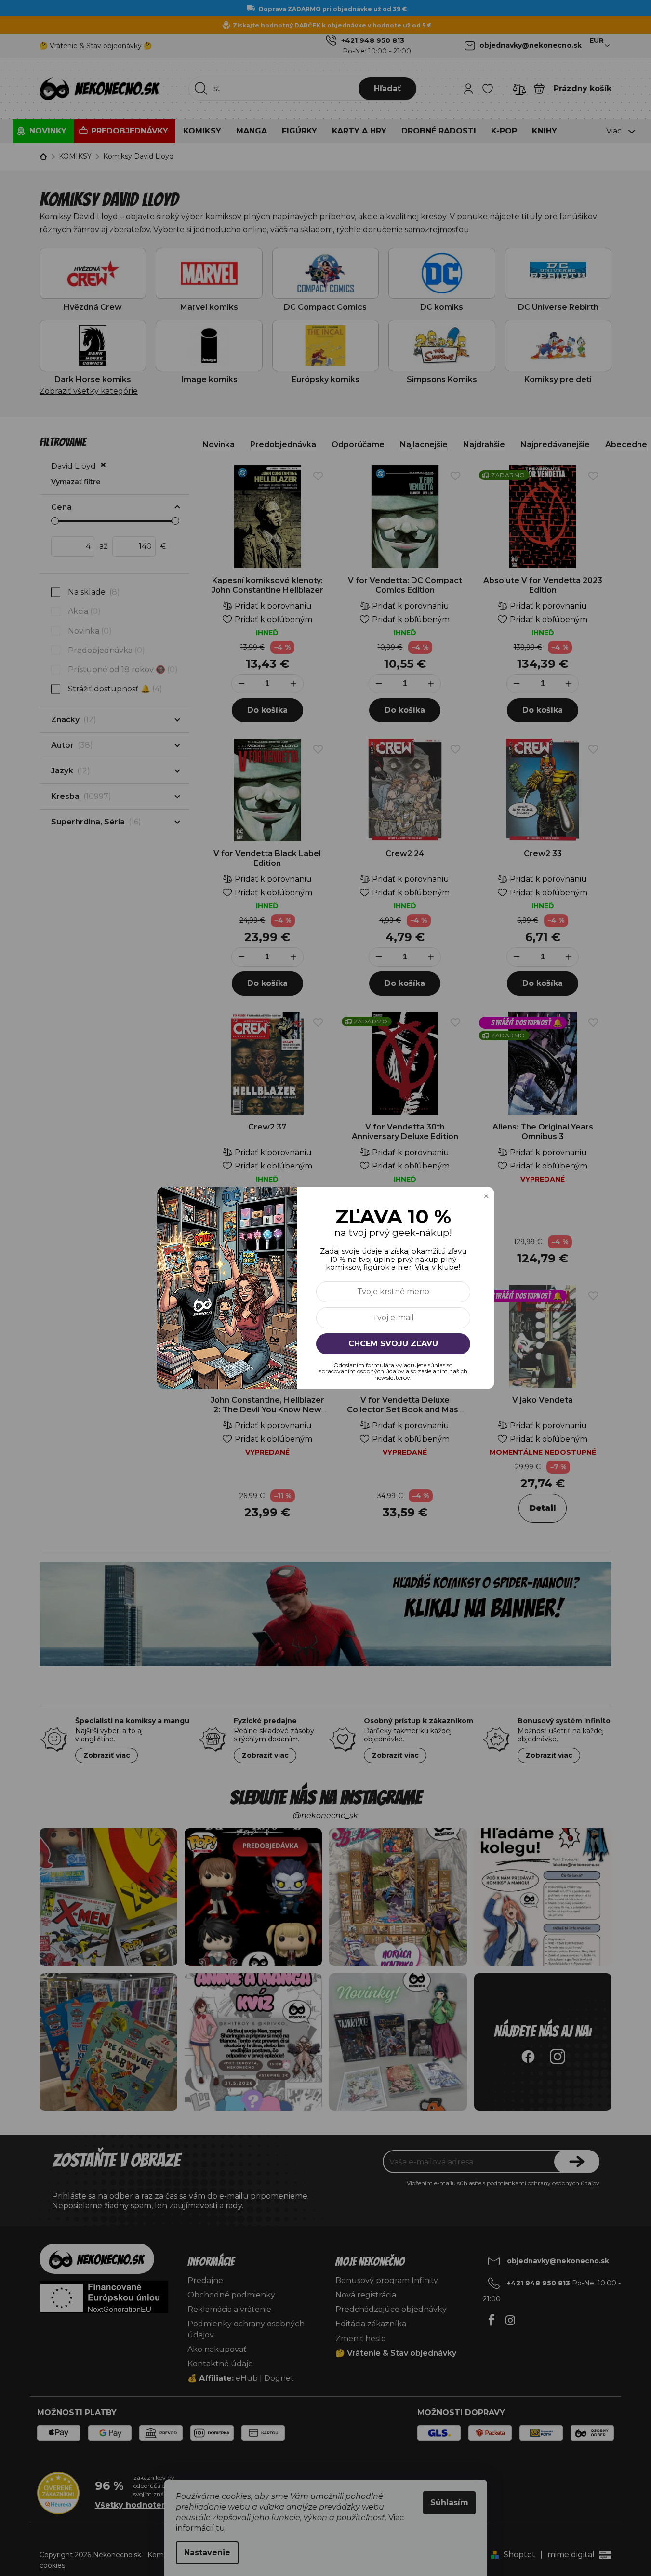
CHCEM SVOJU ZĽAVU (393, 1344)
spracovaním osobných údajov (362, 1371)
